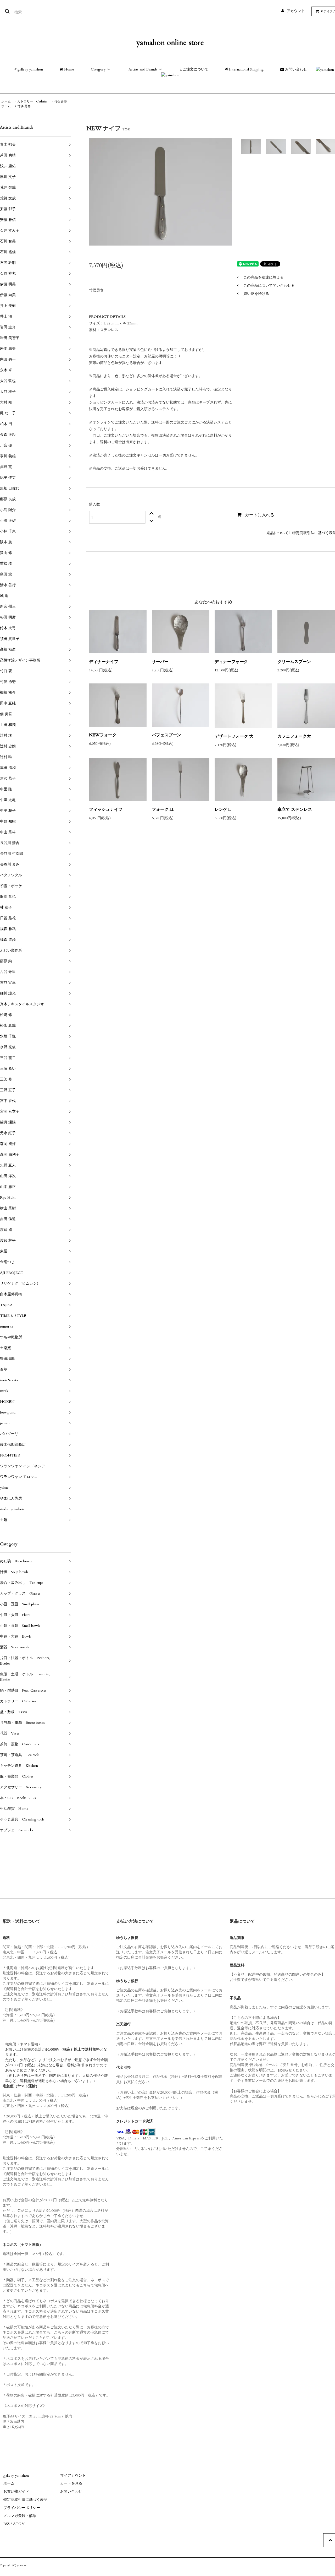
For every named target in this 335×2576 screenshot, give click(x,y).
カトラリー (32, 101)
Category (98, 69)
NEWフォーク (103, 735)
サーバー (160, 662)
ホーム (6, 101)
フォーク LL (163, 809)
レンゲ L (223, 809)
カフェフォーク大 (294, 736)
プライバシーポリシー (22, 2508)
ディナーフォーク (231, 662)
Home (69, 69)
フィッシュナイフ (106, 809)
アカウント (296, 11)
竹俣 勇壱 (24, 106)
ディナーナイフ (104, 662)
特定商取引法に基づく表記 (25, 2500)
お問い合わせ (295, 69)
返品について (277, 533)
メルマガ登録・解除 (20, 2516)
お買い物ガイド (16, 2491)
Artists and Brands (143, 69)
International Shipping (246, 69)
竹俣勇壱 (60, 101)
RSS (7, 2524)
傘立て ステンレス (295, 809)
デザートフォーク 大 (234, 736)
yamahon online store (170, 43)
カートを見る (71, 2483)
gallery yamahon (30, 69)
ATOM (19, 2524)
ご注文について (195, 69)
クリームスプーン (294, 662)
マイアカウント (73, 2476)
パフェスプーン (166, 735)
